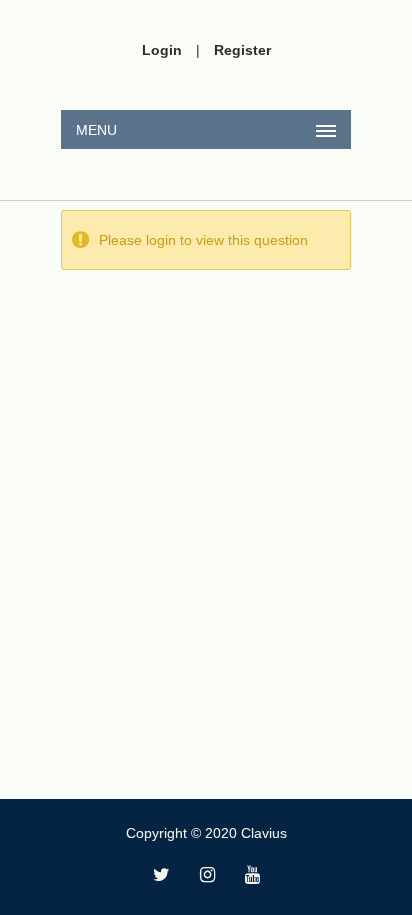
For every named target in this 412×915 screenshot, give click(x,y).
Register (242, 50)
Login (162, 50)
